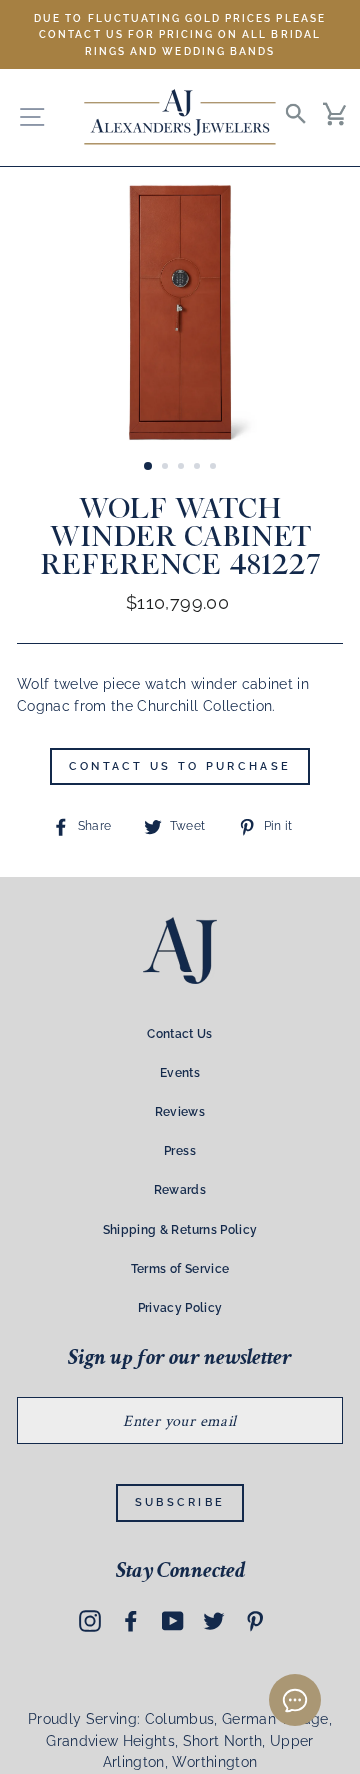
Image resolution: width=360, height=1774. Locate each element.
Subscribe (180, 1502)
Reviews (180, 1112)
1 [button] (149, 467)
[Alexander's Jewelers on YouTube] (173, 1621)
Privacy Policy (180, 1308)
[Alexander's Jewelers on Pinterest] (255, 1621)
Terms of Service (180, 1269)
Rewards (180, 1190)
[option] (180, 34)
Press (180, 1151)
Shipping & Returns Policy (180, 1230)
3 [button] (183, 468)
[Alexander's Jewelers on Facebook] (131, 1621)
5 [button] (215, 468)
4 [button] (199, 468)
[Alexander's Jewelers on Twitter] (214, 1621)
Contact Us (179, 1034)
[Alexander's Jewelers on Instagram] (90, 1621)
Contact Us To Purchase (180, 766)
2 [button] (167, 468)
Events (180, 1073)
